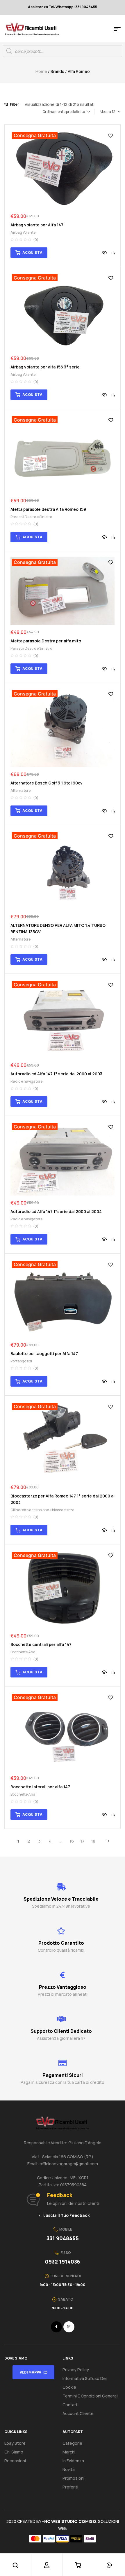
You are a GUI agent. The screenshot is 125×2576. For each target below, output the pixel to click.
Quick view (104, 253)
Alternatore (20, 790)
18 (93, 1841)
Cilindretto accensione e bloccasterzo (42, 1510)
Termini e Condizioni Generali (90, 2396)
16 (72, 1841)
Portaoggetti (21, 1361)
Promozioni (73, 2478)
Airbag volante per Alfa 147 (37, 225)
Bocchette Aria (23, 1652)
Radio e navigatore (26, 1081)
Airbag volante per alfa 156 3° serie (45, 367)
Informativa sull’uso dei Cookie (85, 2383)
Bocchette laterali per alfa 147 (40, 1787)
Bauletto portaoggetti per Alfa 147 (44, 1353)
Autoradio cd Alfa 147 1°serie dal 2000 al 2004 (56, 1211)
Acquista (32, 252)
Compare (113, 253)
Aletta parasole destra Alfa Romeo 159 (48, 509)
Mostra (105, 112)
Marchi (69, 2452)
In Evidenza (73, 2461)
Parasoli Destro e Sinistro (31, 517)
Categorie (72, 2443)
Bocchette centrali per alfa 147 (41, 1644)
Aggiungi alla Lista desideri (111, 136)
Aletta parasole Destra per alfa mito (46, 641)
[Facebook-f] (56, 2327)
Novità (69, 2469)
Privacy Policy (76, 2370)
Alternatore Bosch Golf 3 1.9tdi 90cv (47, 783)
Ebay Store (15, 2443)
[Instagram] (69, 2327)
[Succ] (107, 1841)
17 (82, 1841)
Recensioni (15, 2461)
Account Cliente (78, 2413)
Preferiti (70, 2487)
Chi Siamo (14, 2452)
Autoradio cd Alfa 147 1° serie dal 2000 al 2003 (56, 1074)
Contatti (70, 2405)
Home (41, 71)
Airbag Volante (23, 232)
